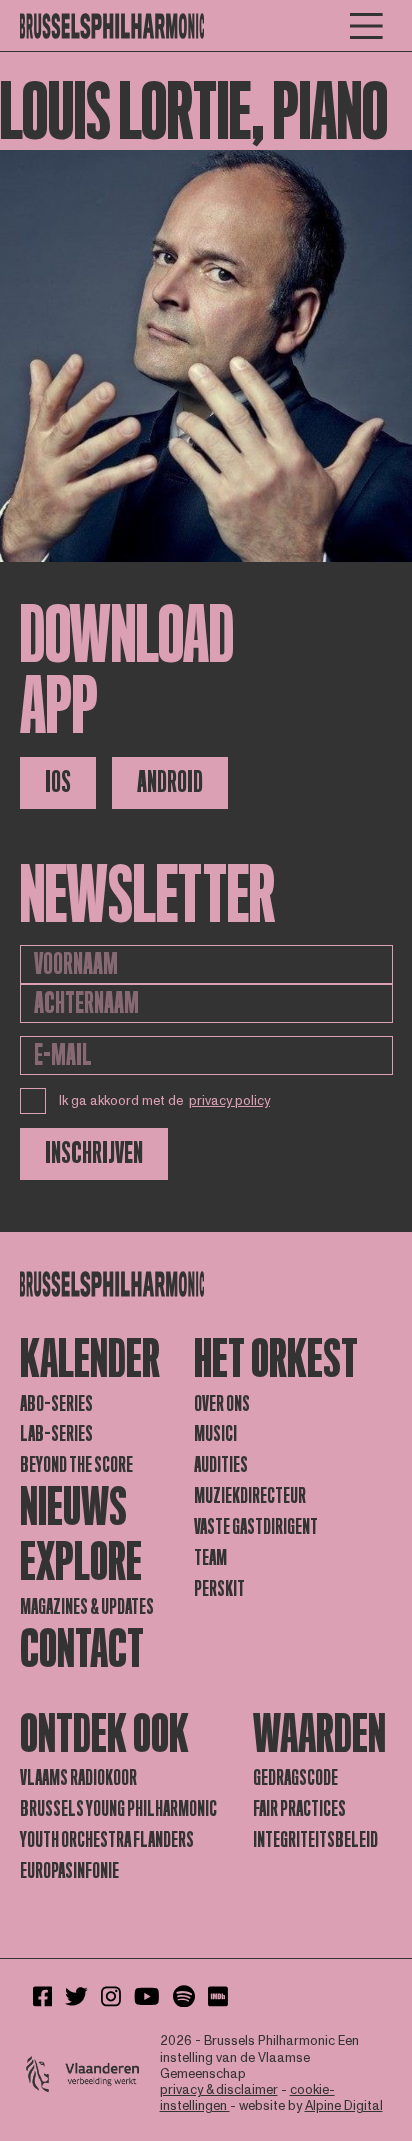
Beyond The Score (76, 1465)
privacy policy (229, 1101)
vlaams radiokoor (78, 1778)
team (210, 1558)
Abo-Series (56, 1404)
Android (170, 782)
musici (215, 1434)
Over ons (222, 1404)
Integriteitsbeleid (315, 1840)
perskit (219, 1589)
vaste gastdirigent (256, 1527)
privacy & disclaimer (219, 2090)
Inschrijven (94, 1153)
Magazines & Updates (87, 1607)
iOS (58, 782)
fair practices (299, 1809)
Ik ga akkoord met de (165, 1101)
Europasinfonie (69, 1871)
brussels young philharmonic (118, 1809)
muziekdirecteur (250, 1496)
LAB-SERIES (56, 1434)
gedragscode (295, 1778)
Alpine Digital (344, 2106)
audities (221, 1465)
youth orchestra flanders (107, 1840)
